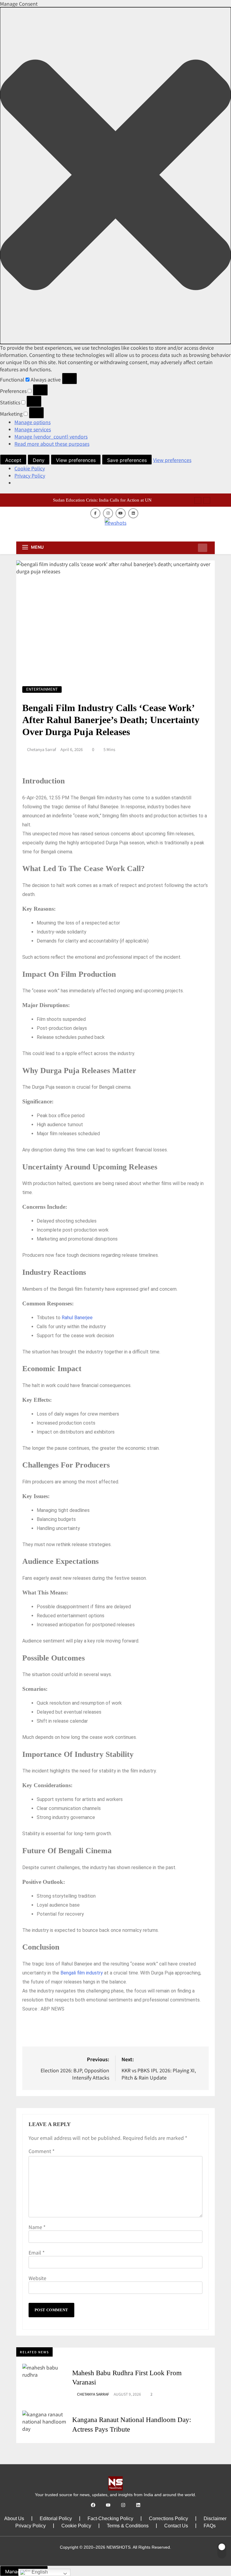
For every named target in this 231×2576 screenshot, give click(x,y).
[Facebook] (93, 2505)
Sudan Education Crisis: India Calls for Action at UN (102, 500)
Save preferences (127, 460)
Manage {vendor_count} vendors (51, 436)
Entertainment (42, 689)
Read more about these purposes (52, 444)
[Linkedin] (138, 2505)
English (39, 2572)
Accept (13, 460)
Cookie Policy (30, 468)
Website (37, 2278)
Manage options (32, 422)
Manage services (33, 429)
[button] (115, 176)
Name (37, 2227)
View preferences (76, 460)
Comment (42, 2151)
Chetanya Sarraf (42, 750)
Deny (39, 460)
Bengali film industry (82, 1973)
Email (37, 2252)
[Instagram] (123, 2505)
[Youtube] (108, 2505)
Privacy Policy (30, 475)
